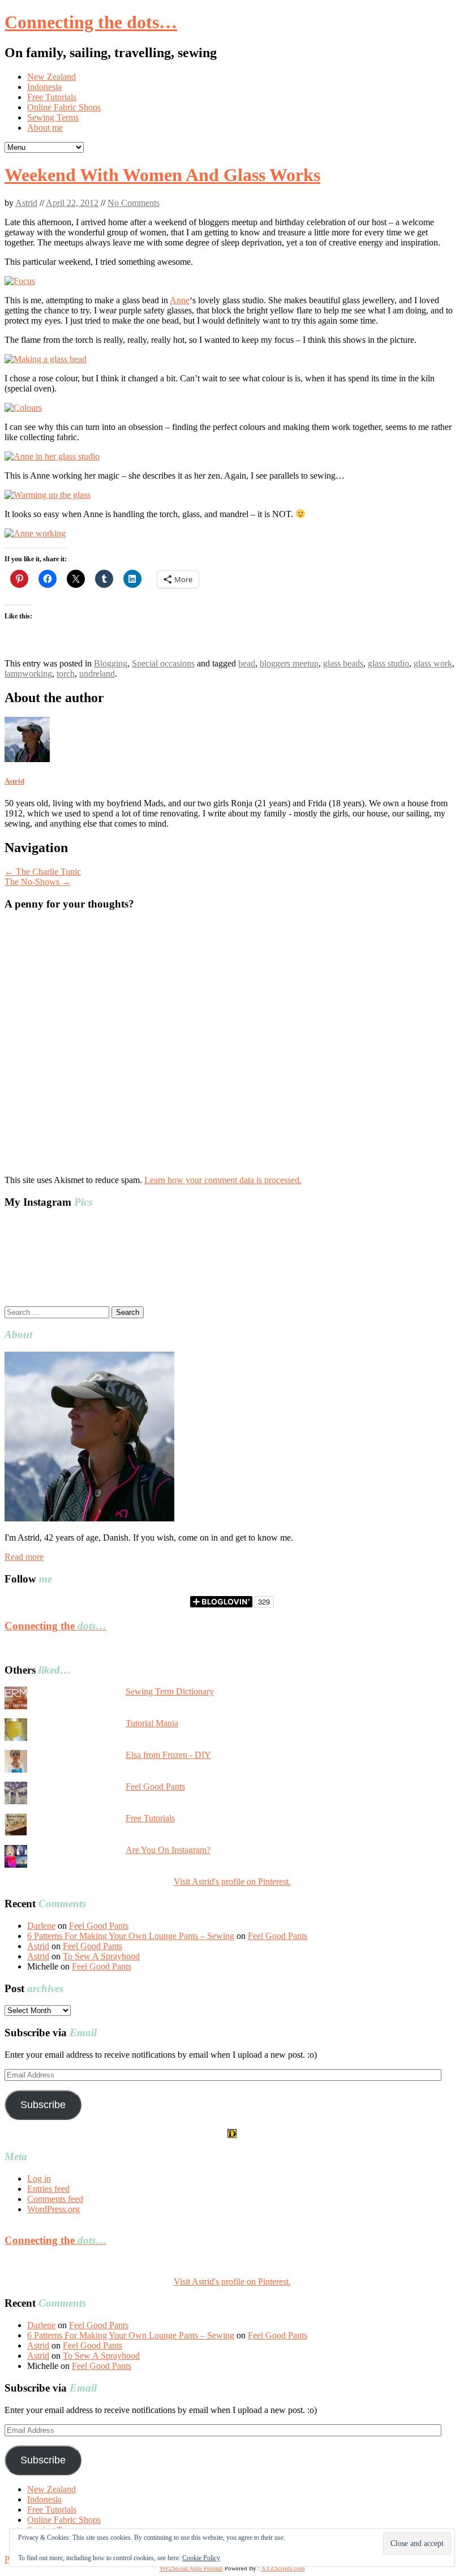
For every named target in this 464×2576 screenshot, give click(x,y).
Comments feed (55, 2199)
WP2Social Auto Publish (191, 2568)
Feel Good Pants (155, 1786)
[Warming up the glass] (48, 495)
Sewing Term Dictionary (170, 1691)
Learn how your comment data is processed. (223, 1180)
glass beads (343, 663)
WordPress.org (53, 2209)
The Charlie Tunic (43, 872)
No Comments (134, 203)
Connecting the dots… (91, 22)
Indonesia (44, 87)
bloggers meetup (289, 663)
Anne (180, 300)
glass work (433, 663)
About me (45, 128)
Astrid (26, 203)
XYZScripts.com (283, 2568)
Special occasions (163, 663)
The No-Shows (38, 882)
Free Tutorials (52, 97)
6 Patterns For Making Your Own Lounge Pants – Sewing (131, 1936)
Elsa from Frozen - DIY (168, 1755)
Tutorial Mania (152, 1723)
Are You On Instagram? (168, 1850)
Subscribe (43, 2105)
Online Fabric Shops (64, 107)
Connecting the (55, 1626)
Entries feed (48, 2189)
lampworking (28, 674)
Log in (39, 2179)
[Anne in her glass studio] (52, 456)
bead (247, 663)
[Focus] (20, 281)
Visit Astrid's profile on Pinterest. (232, 1882)
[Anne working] (35, 533)
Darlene (41, 1926)
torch (66, 674)
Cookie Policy (201, 2558)
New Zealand (51, 77)
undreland (97, 674)
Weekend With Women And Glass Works (162, 175)
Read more (24, 1557)
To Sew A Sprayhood (101, 1956)
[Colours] (23, 408)
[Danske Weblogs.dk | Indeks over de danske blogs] (232, 2135)
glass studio (388, 663)
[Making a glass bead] (46, 359)
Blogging (111, 663)
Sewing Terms (53, 117)
